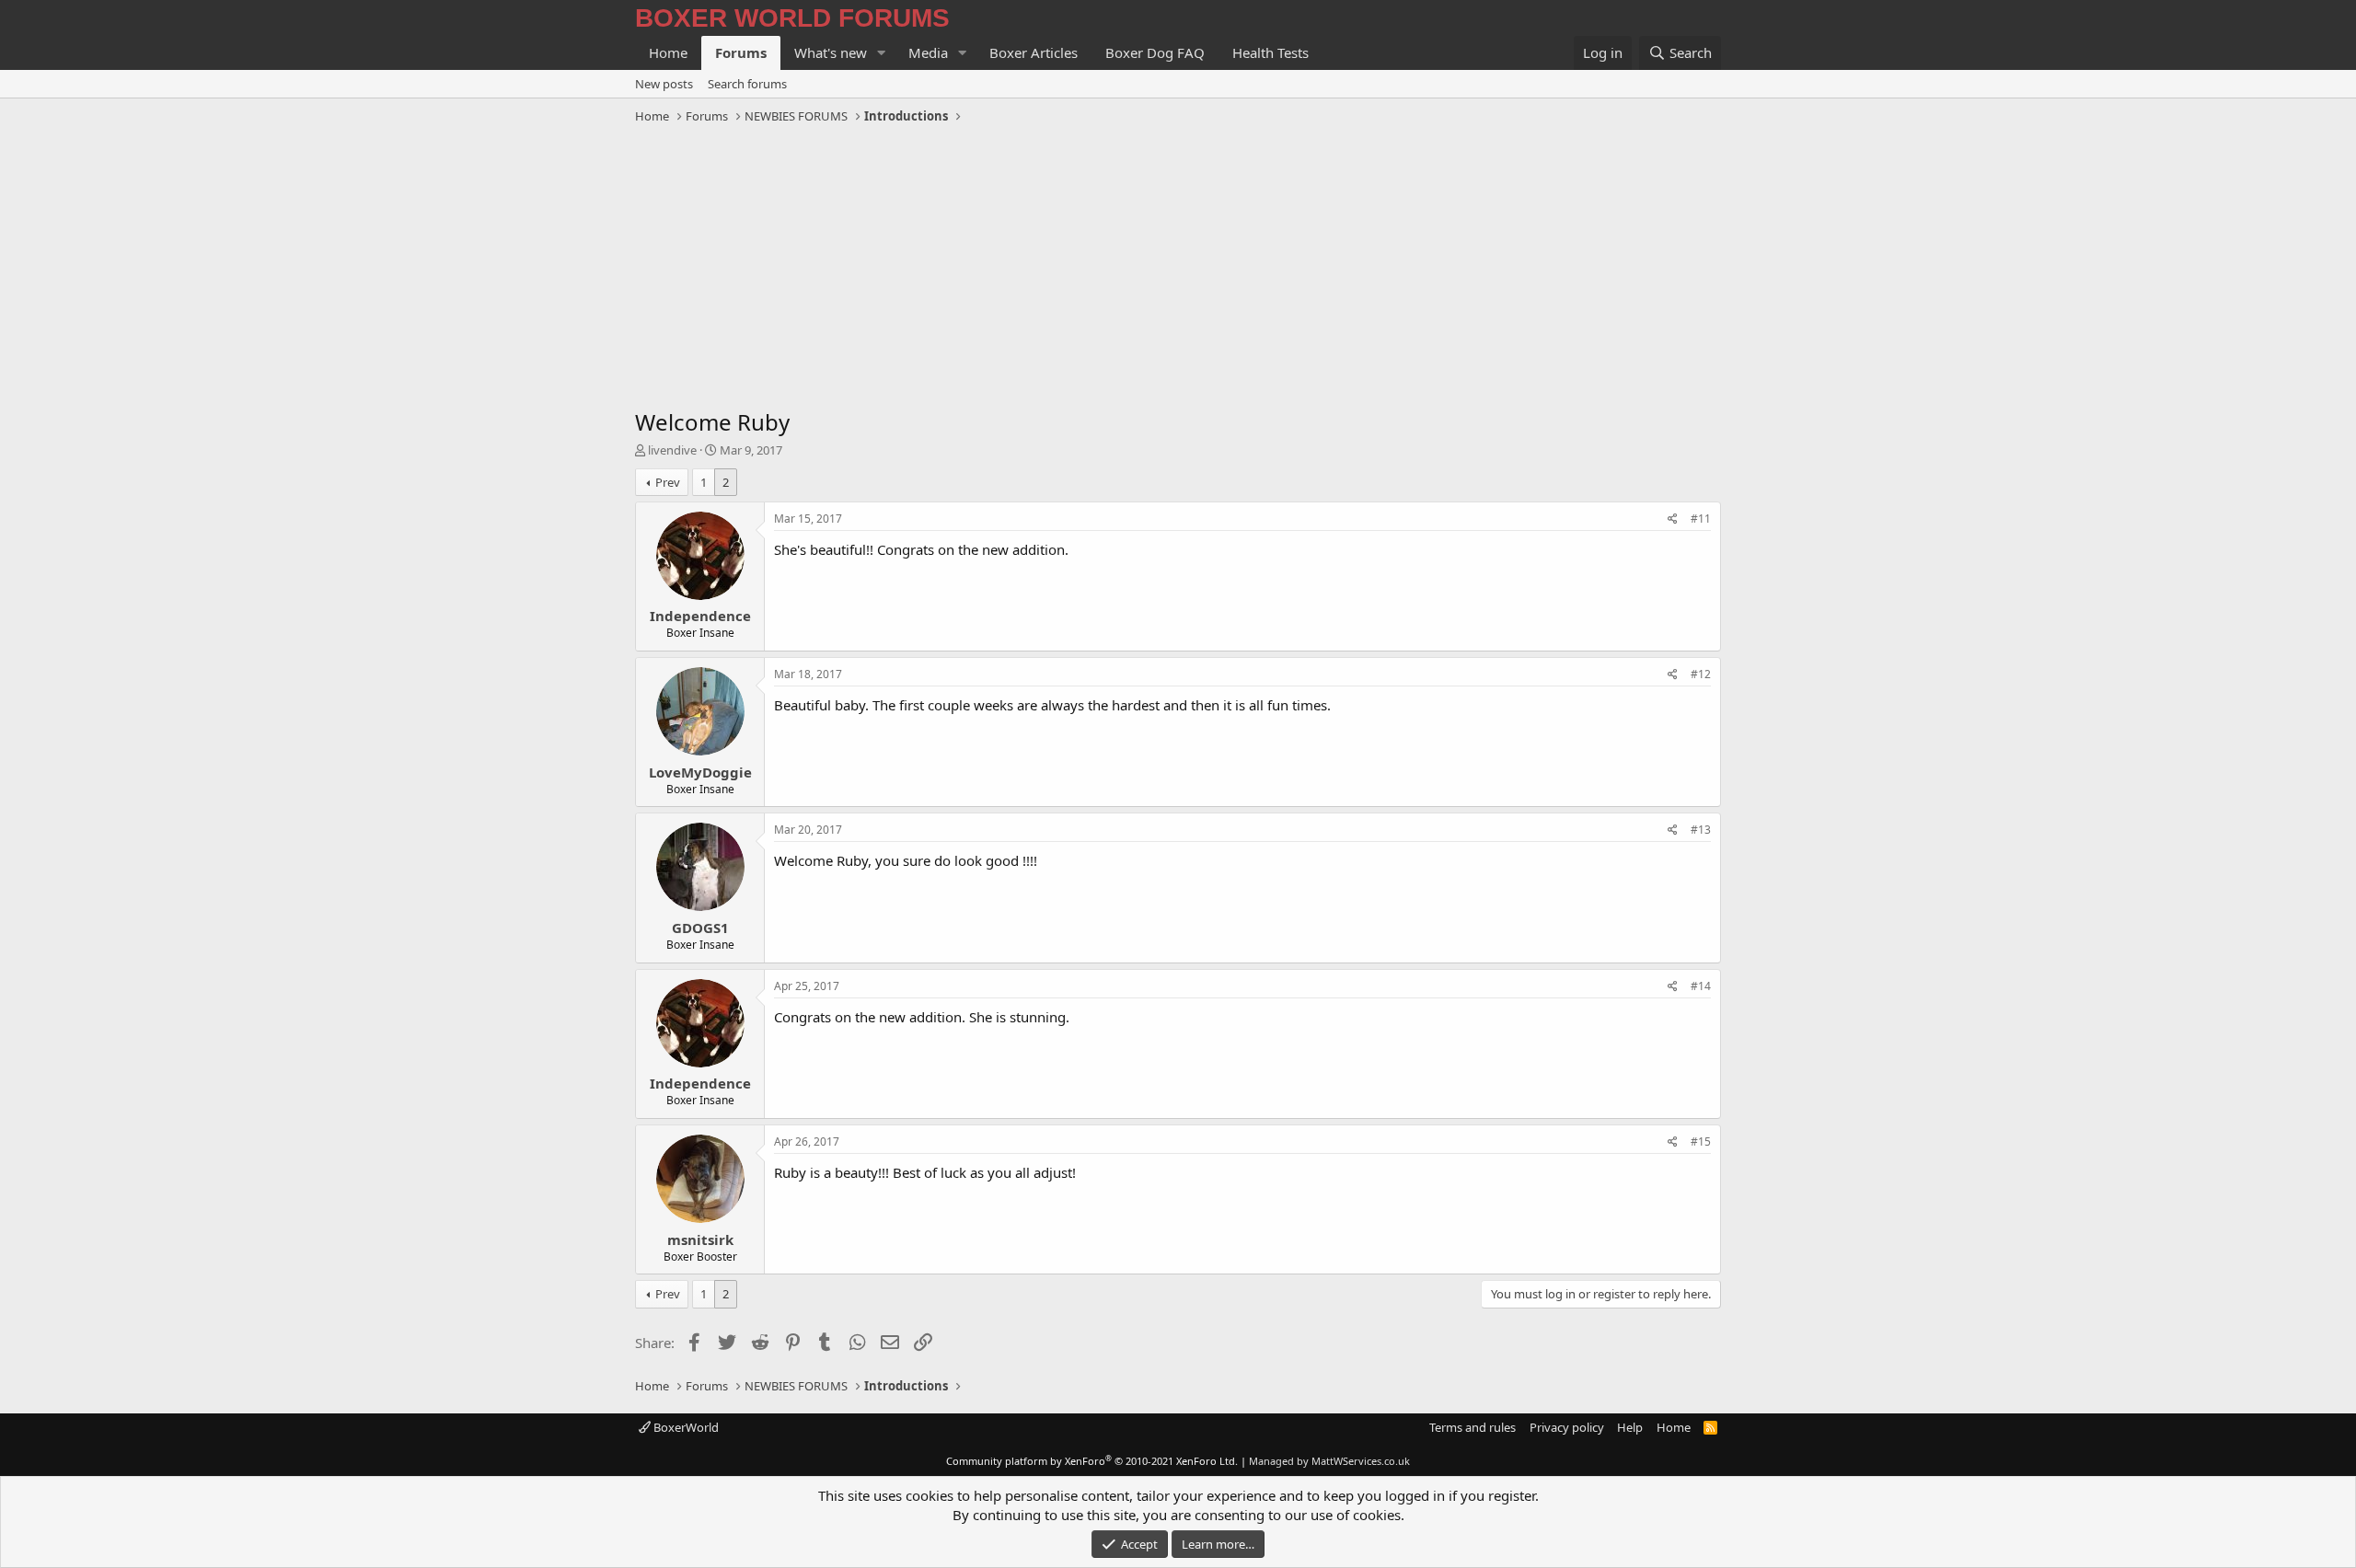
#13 (1701, 830)
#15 (1701, 1141)
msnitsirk (700, 1239)
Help (1630, 1427)
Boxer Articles (1034, 52)
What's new (831, 52)
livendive (672, 450)
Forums (741, 52)
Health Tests (1270, 52)
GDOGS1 (700, 928)
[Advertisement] (1178, 269)
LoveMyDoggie (700, 772)
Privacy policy (1567, 1427)
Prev (668, 482)
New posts (664, 84)
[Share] (1673, 519)
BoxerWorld (685, 1427)
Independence (700, 616)
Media (928, 52)
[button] (882, 53)
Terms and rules (1472, 1427)
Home (668, 52)
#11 (1701, 519)
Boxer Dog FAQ (1155, 52)
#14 (1701, 986)
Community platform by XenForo (1092, 1461)
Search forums (747, 84)
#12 (1701, 674)
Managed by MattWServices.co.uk (1329, 1461)
